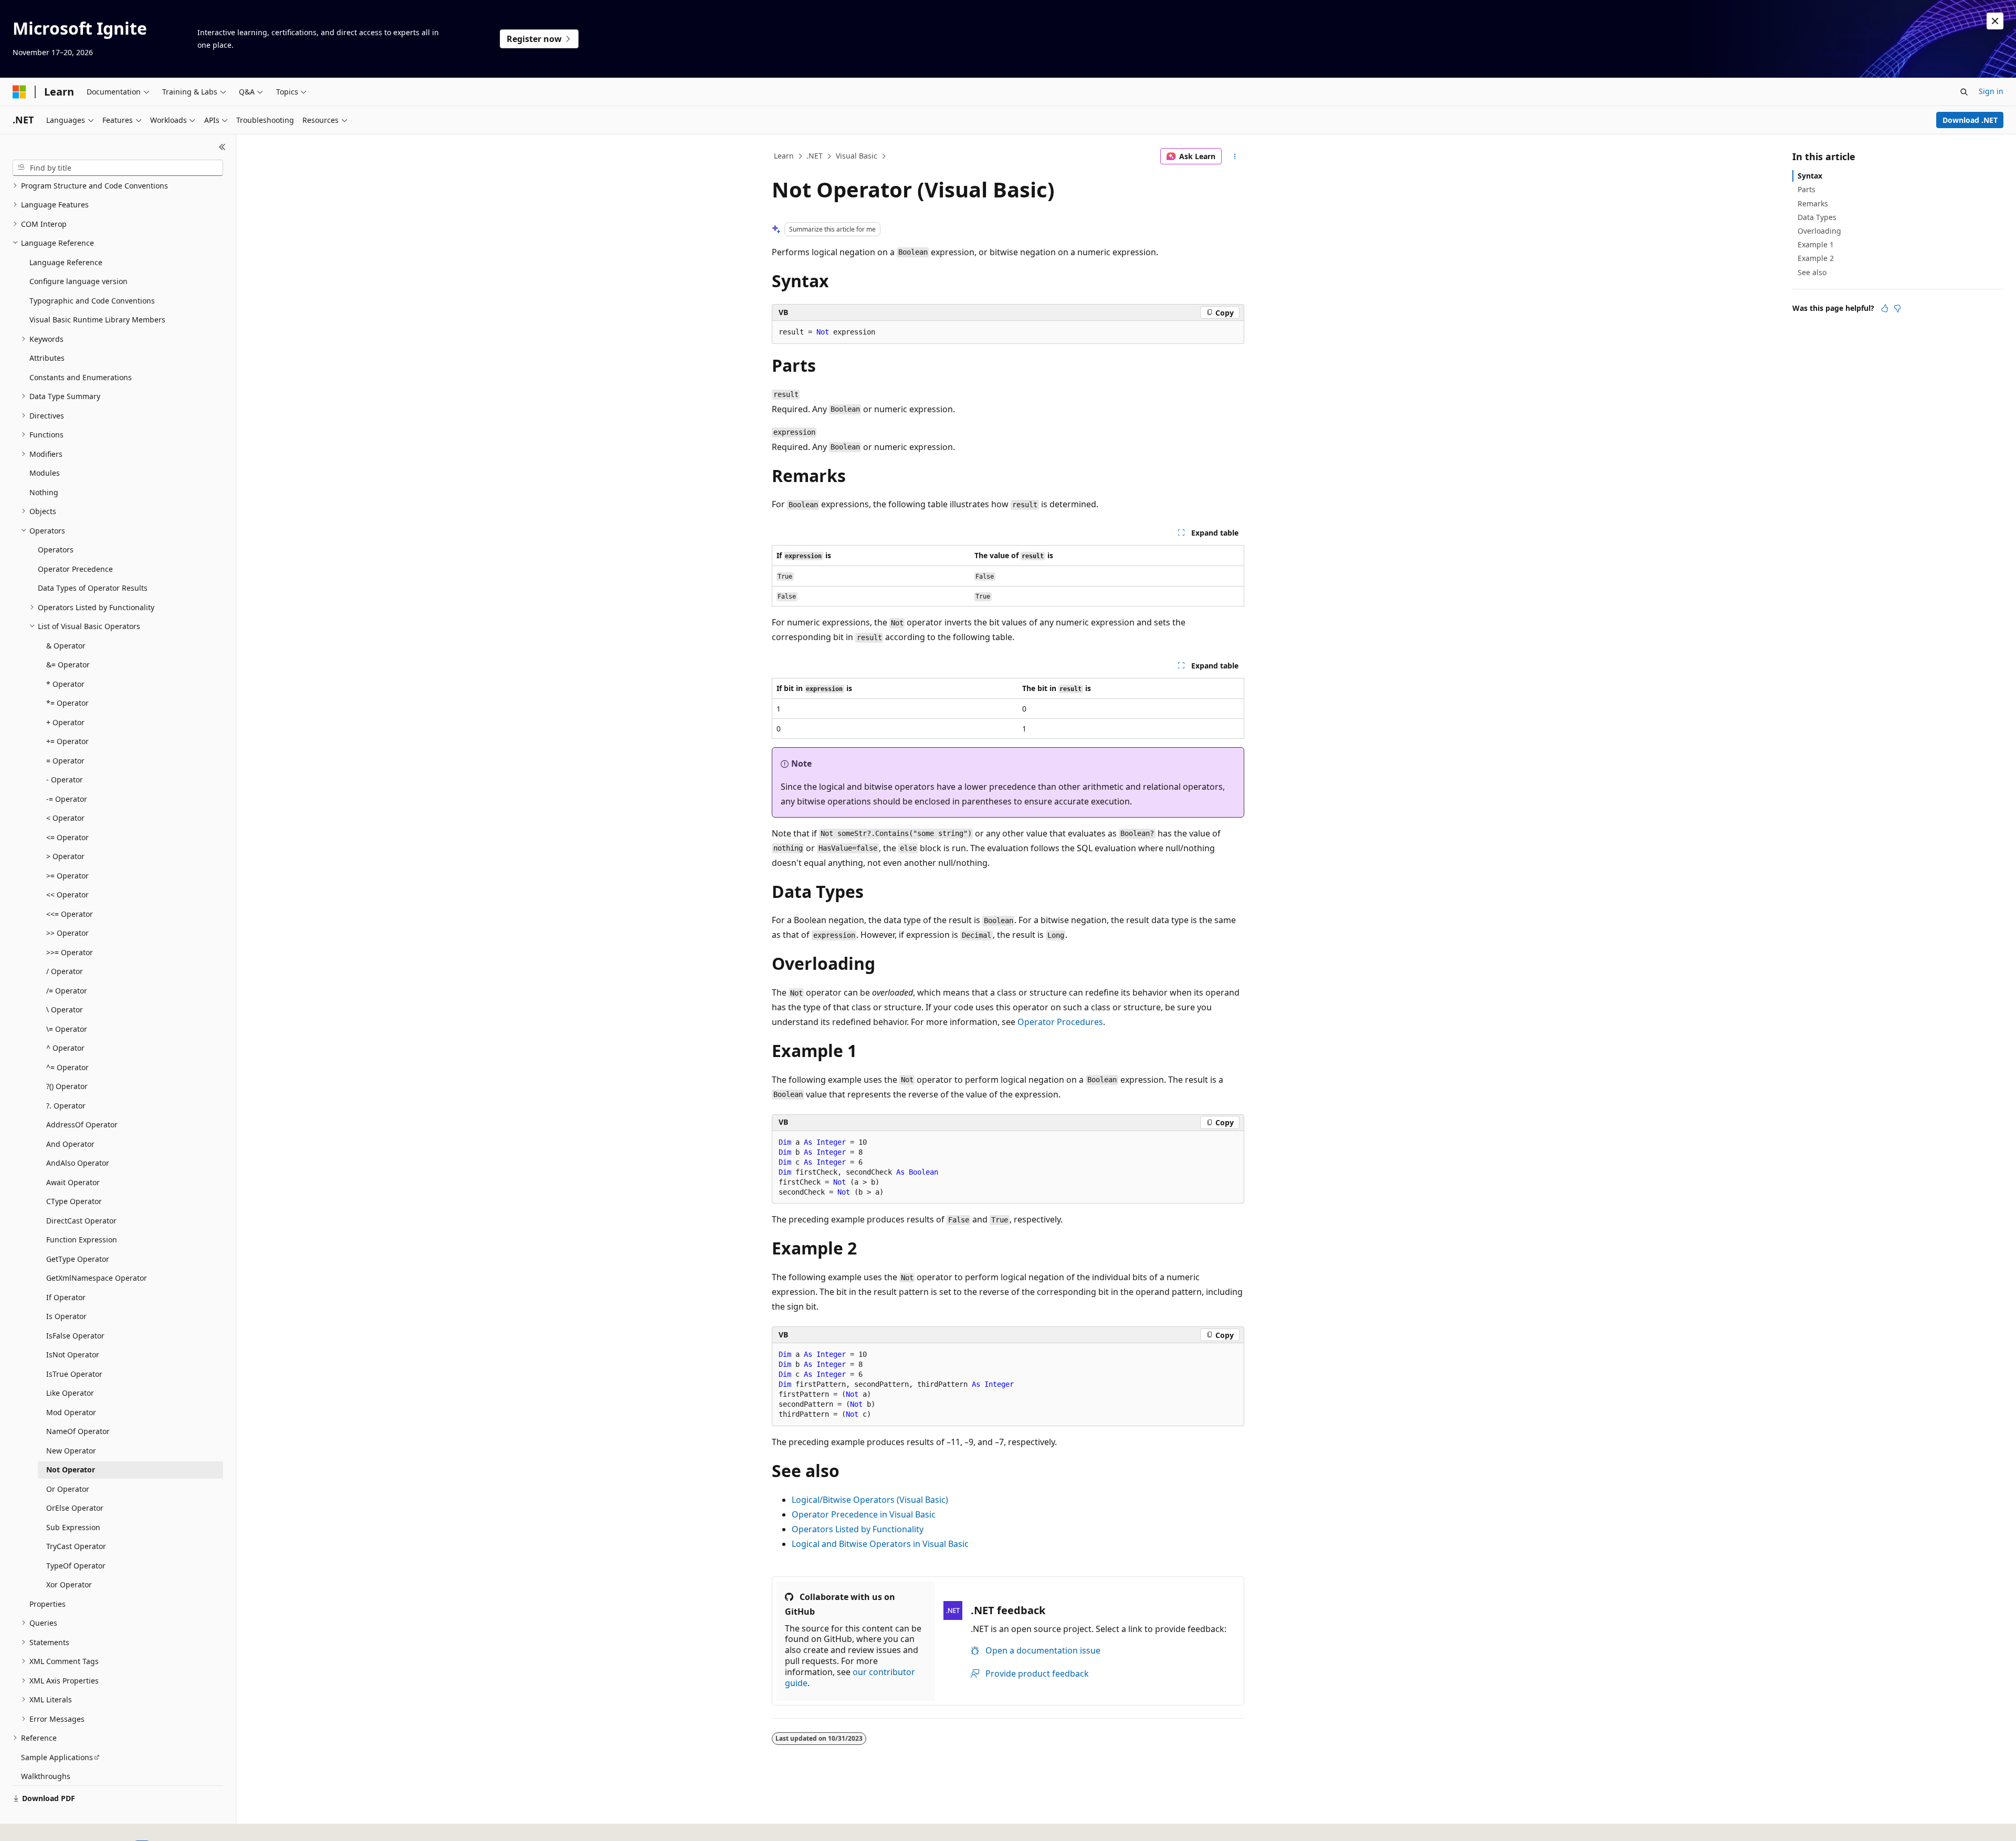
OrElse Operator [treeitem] (75, 1508)
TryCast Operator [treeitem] (76, 1546)
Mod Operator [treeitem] (71, 1412)
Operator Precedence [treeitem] (75, 569)
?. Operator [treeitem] (66, 1106)
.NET (815, 156)
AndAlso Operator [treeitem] (78, 1163)
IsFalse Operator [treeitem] (75, 1336)
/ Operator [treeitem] (65, 971)
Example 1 (1816, 244)
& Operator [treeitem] (66, 646)
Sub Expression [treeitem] (73, 1527)
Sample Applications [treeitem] (57, 1757)
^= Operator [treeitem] (67, 1067)
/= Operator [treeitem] (67, 991)
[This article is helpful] (1885, 308)
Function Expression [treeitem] (82, 1239)
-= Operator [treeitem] (67, 799)
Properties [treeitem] (48, 1604)
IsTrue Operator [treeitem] (74, 1374)
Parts (1807, 189)
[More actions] (1235, 156)
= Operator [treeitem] (65, 761)
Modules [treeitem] (45, 473)
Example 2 (1816, 258)
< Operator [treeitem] (65, 818)
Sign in (1991, 91)
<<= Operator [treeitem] (70, 914)
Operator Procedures (1060, 1022)
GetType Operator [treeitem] (78, 1259)
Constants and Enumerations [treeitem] (81, 377)
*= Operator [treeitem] (67, 703)
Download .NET (1970, 120)
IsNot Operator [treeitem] (73, 1354)
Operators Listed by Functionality (858, 1529)
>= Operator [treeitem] (67, 876)
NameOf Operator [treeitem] (78, 1431)
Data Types (1817, 217)
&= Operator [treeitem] (68, 665)
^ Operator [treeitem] (65, 1048)
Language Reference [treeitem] (66, 262)
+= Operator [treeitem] (67, 741)
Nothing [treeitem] (44, 492)
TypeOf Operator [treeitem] (76, 1566)
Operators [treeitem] (56, 550)
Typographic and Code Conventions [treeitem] (92, 301)
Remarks (1813, 203)
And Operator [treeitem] (70, 1144)
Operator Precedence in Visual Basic (864, 1514)
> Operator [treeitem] (65, 856)
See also (1812, 272)
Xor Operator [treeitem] (69, 1584)
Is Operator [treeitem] (66, 1316)
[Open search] (1964, 92)
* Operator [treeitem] (65, 684)
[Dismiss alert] (1995, 21)
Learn (784, 156)
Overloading (1819, 231)
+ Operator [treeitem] (65, 722)
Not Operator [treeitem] (71, 1469)
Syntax (1810, 176)
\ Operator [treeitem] (65, 1010)
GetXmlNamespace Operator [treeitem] (97, 1278)
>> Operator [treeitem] (67, 933)
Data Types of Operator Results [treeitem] (93, 588)
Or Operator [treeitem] (68, 1489)
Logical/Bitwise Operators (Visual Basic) (870, 1500)
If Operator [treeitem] (66, 1297)
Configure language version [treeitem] (78, 281)
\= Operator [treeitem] (67, 1029)
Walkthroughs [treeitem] (46, 1776)
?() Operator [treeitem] (67, 1086)
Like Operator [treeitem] (70, 1393)
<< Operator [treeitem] (67, 895)
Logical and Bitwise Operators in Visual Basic (880, 1544)
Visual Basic (857, 156)
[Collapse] (222, 147)
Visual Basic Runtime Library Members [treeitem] (97, 320)
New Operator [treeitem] (71, 1451)
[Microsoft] (19, 92)
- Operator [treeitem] (65, 780)
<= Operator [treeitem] (67, 837)
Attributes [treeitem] (47, 358)
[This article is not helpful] (1897, 308)
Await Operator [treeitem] (73, 1182)
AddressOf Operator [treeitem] (82, 1125)
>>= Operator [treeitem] (70, 952)
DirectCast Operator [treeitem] (81, 1221)
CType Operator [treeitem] (74, 1201)
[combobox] (118, 168)
